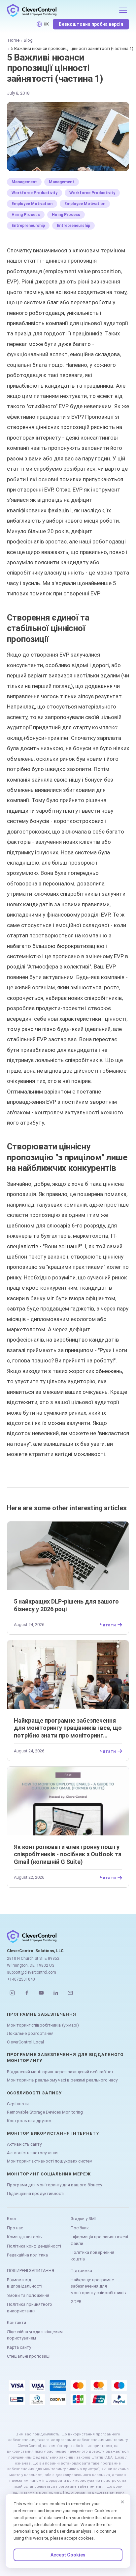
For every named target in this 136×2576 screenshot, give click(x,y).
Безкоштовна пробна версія (91, 24)
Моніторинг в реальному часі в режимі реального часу (62, 2080)
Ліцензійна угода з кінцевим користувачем (35, 2335)
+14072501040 (21, 1979)
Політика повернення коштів (92, 2256)
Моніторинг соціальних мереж (49, 2174)
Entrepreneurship (28, 226)
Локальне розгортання (30, 2033)
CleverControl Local (25, 2042)
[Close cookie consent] (122, 2502)
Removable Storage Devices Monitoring (45, 2112)
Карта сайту (19, 2347)
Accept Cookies (68, 2555)
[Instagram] (12, 1993)
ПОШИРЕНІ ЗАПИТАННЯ (31, 2271)
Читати (108, 1625)
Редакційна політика (27, 2255)
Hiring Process (26, 215)
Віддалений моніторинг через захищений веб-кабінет (60, 2072)
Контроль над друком (29, 2121)
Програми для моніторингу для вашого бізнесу (54, 2185)
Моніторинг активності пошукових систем (50, 2161)
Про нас (15, 2228)
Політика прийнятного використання (30, 2308)
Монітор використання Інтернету (53, 2133)
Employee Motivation (32, 204)
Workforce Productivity (34, 193)
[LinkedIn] (56, 1993)
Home (14, 40)
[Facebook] (27, 1993)
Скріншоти (18, 2104)
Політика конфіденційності (34, 2246)
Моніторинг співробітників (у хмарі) (43, 2025)
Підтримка (81, 2271)
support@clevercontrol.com (32, 1972)
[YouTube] (41, 1993)
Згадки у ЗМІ (83, 2219)
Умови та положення (28, 2295)
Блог (12, 2219)
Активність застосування (33, 2153)
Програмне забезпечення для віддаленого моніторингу (65, 2058)
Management (24, 182)
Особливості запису (34, 2093)
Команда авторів (24, 2237)
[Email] (70, 1993)
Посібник (80, 2228)
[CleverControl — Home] (61, 10)
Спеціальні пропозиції (29, 2356)
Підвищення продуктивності (36, 2193)
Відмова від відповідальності (25, 2283)
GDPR (76, 2302)
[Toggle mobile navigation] (123, 10)
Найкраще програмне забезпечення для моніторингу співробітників (98, 2286)
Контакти (17, 2322)
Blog (28, 40)
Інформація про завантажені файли (99, 2240)
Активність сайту (24, 2144)
